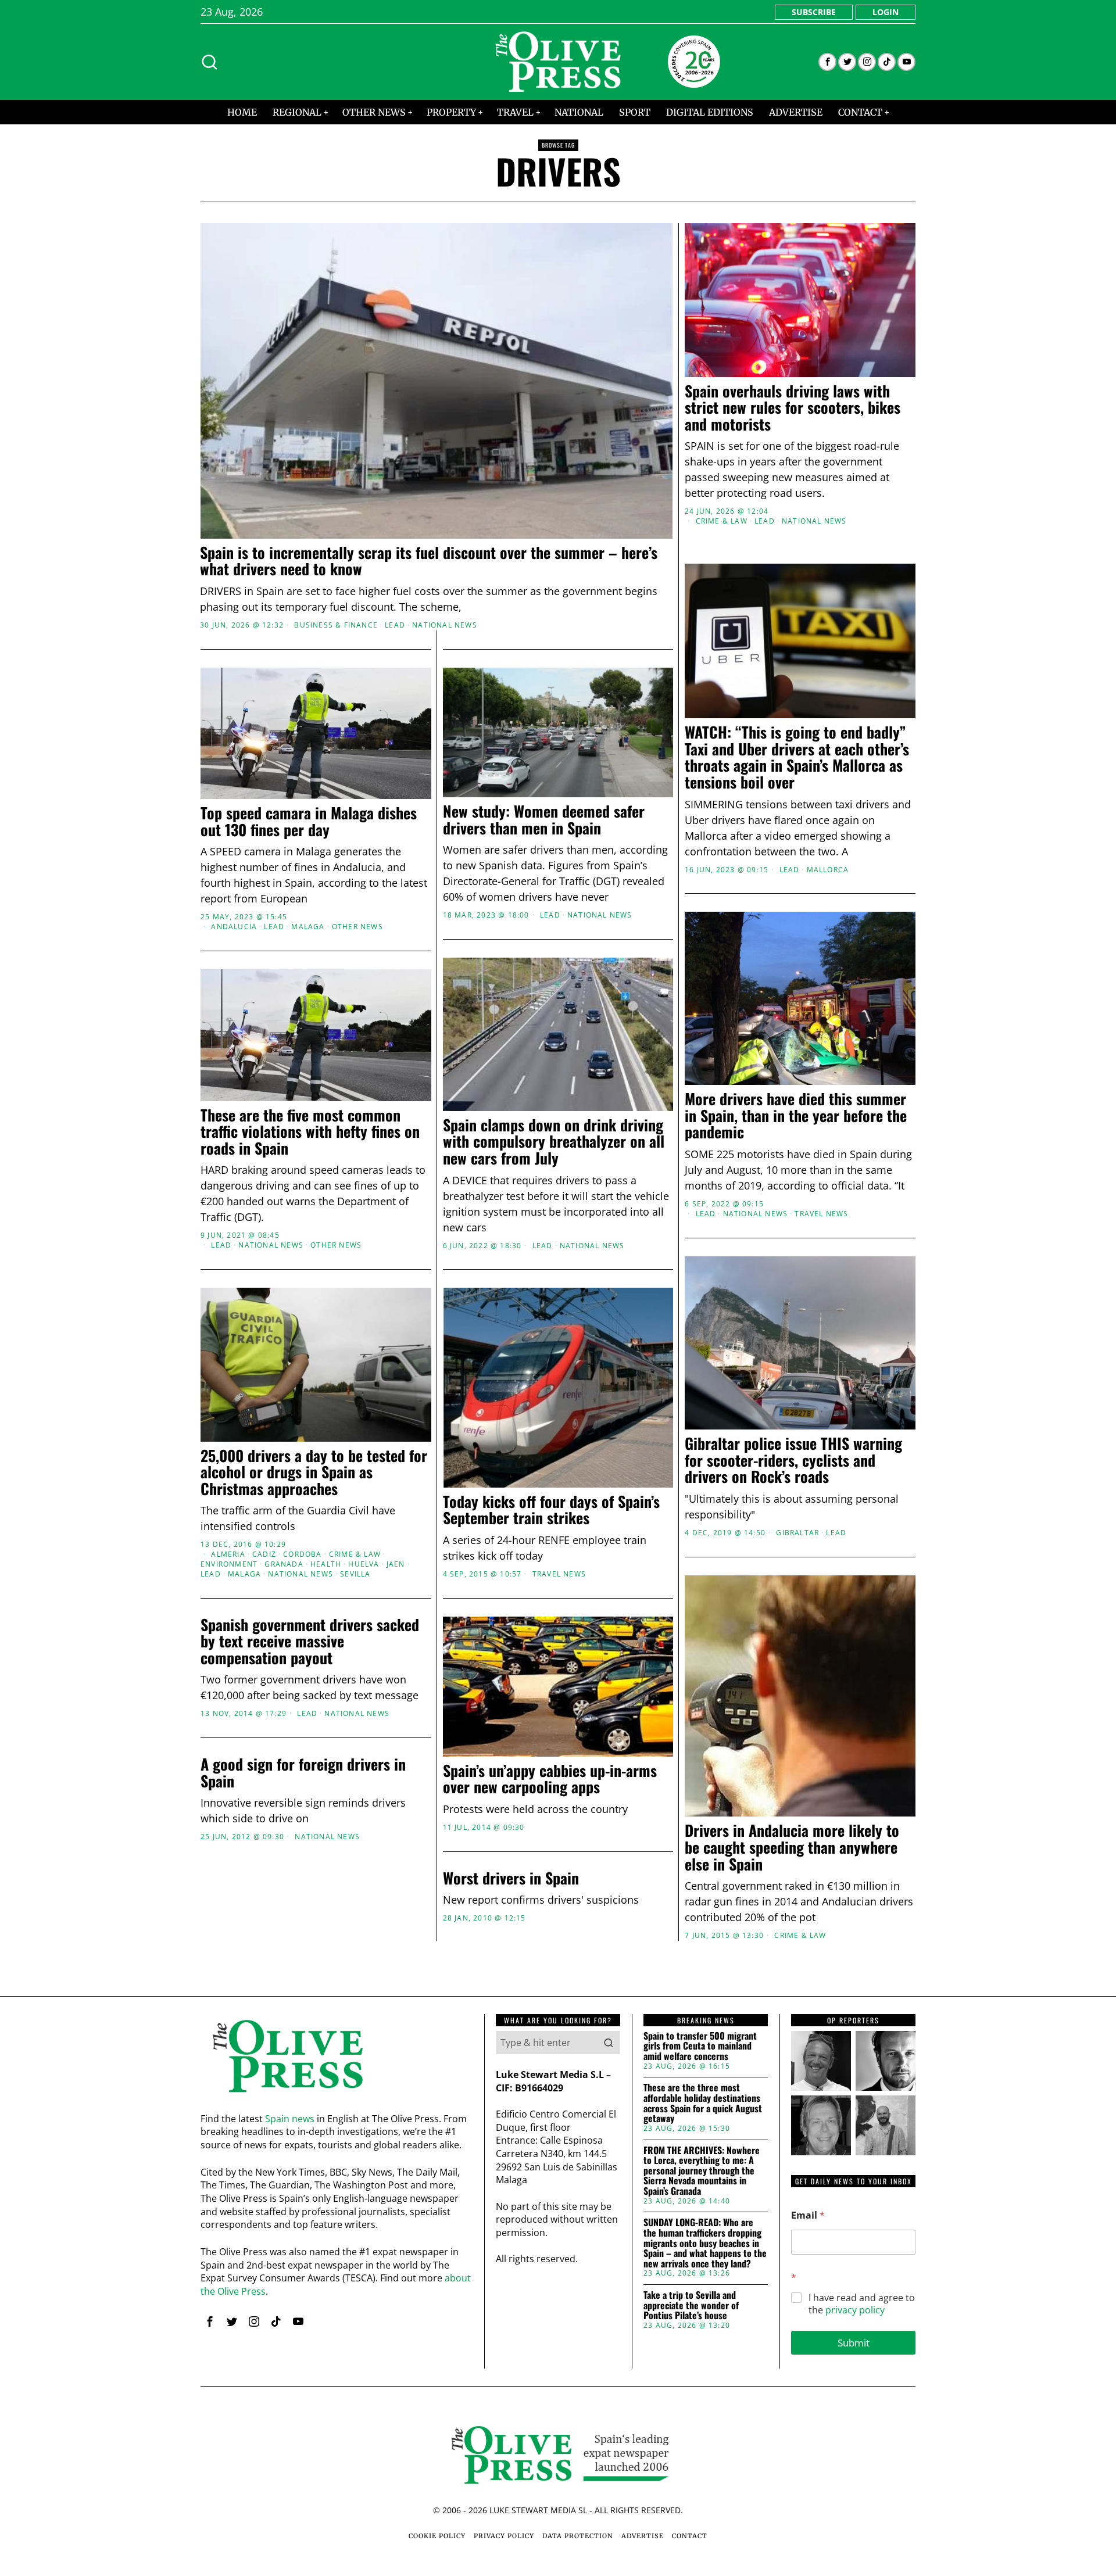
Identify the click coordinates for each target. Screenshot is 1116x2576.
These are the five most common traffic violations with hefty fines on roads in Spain (310, 1132)
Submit (854, 2343)
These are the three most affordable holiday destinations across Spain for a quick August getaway (703, 2103)
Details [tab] (558, 1198)
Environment (229, 1564)
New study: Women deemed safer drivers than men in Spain (544, 820)
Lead (395, 625)
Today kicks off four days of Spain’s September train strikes (551, 1510)
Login (886, 12)
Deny (391, 1401)
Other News (357, 927)
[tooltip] (827, 62)
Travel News (821, 1214)
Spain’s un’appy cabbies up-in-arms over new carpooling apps (550, 1779)
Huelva (364, 1564)
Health (326, 1564)
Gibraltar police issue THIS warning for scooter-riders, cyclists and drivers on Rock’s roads (793, 1460)
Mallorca (828, 870)
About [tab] (732, 1198)
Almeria (228, 1554)
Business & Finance (336, 625)
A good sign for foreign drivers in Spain (303, 1773)
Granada (284, 1564)
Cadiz (264, 1554)
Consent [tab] (384, 1198)
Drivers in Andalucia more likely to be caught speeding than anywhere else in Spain (792, 1847)
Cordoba (302, 1554)
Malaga (308, 927)
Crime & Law (722, 521)
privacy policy (855, 2310)
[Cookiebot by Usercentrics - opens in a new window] (756, 1160)
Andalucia (234, 927)
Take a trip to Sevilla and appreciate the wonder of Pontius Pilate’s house (691, 2305)
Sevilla (355, 1574)
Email (808, 2215)
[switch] (493, 1345)
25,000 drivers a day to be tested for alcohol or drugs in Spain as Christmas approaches (314, 1472)
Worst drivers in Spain (511, 1878)
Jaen (396, 1564)
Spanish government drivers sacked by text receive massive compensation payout (310, 1642)
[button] (609, 2043)
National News (445, 625)
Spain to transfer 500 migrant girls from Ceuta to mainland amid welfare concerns (700, 2046)
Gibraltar (797, 1533)
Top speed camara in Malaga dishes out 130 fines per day (309, 821)
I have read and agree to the (862, 2304)
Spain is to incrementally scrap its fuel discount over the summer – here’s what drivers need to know (429, 561)
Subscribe (814, 12)
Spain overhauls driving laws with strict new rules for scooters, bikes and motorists (793, 408)
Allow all (725, 1401)
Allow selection (558, 1401)
